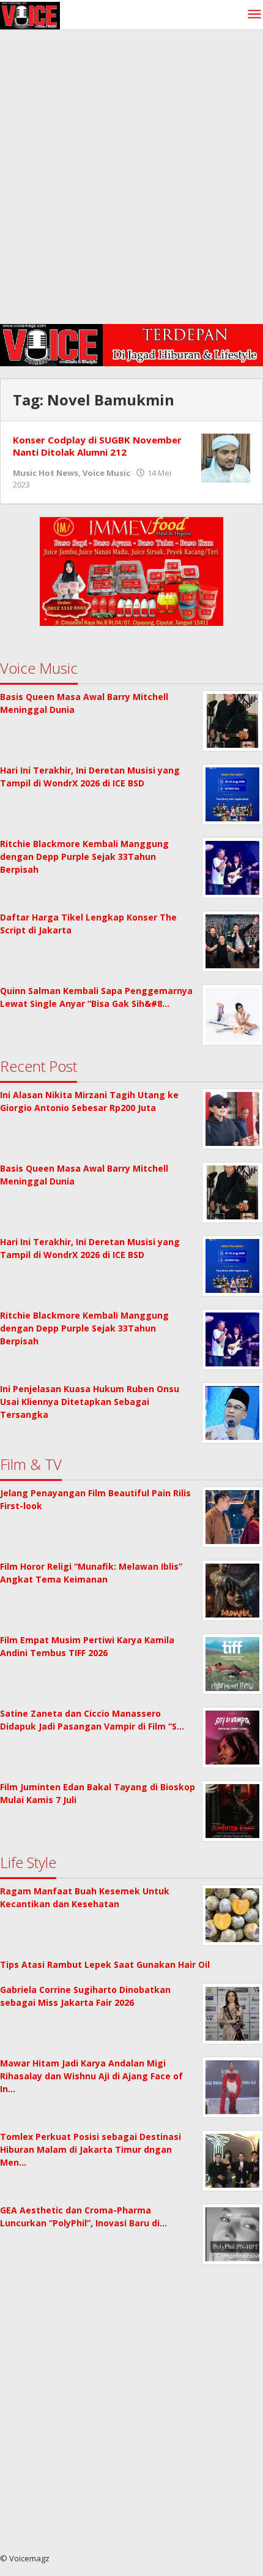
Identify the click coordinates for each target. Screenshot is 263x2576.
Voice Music (106, 473)
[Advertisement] (131, 180)
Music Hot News (46, 473)
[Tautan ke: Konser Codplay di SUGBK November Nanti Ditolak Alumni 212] (226, 457)
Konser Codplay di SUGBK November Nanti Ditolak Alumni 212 (97, 446)
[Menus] (254, 15)
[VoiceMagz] (30, 14)
